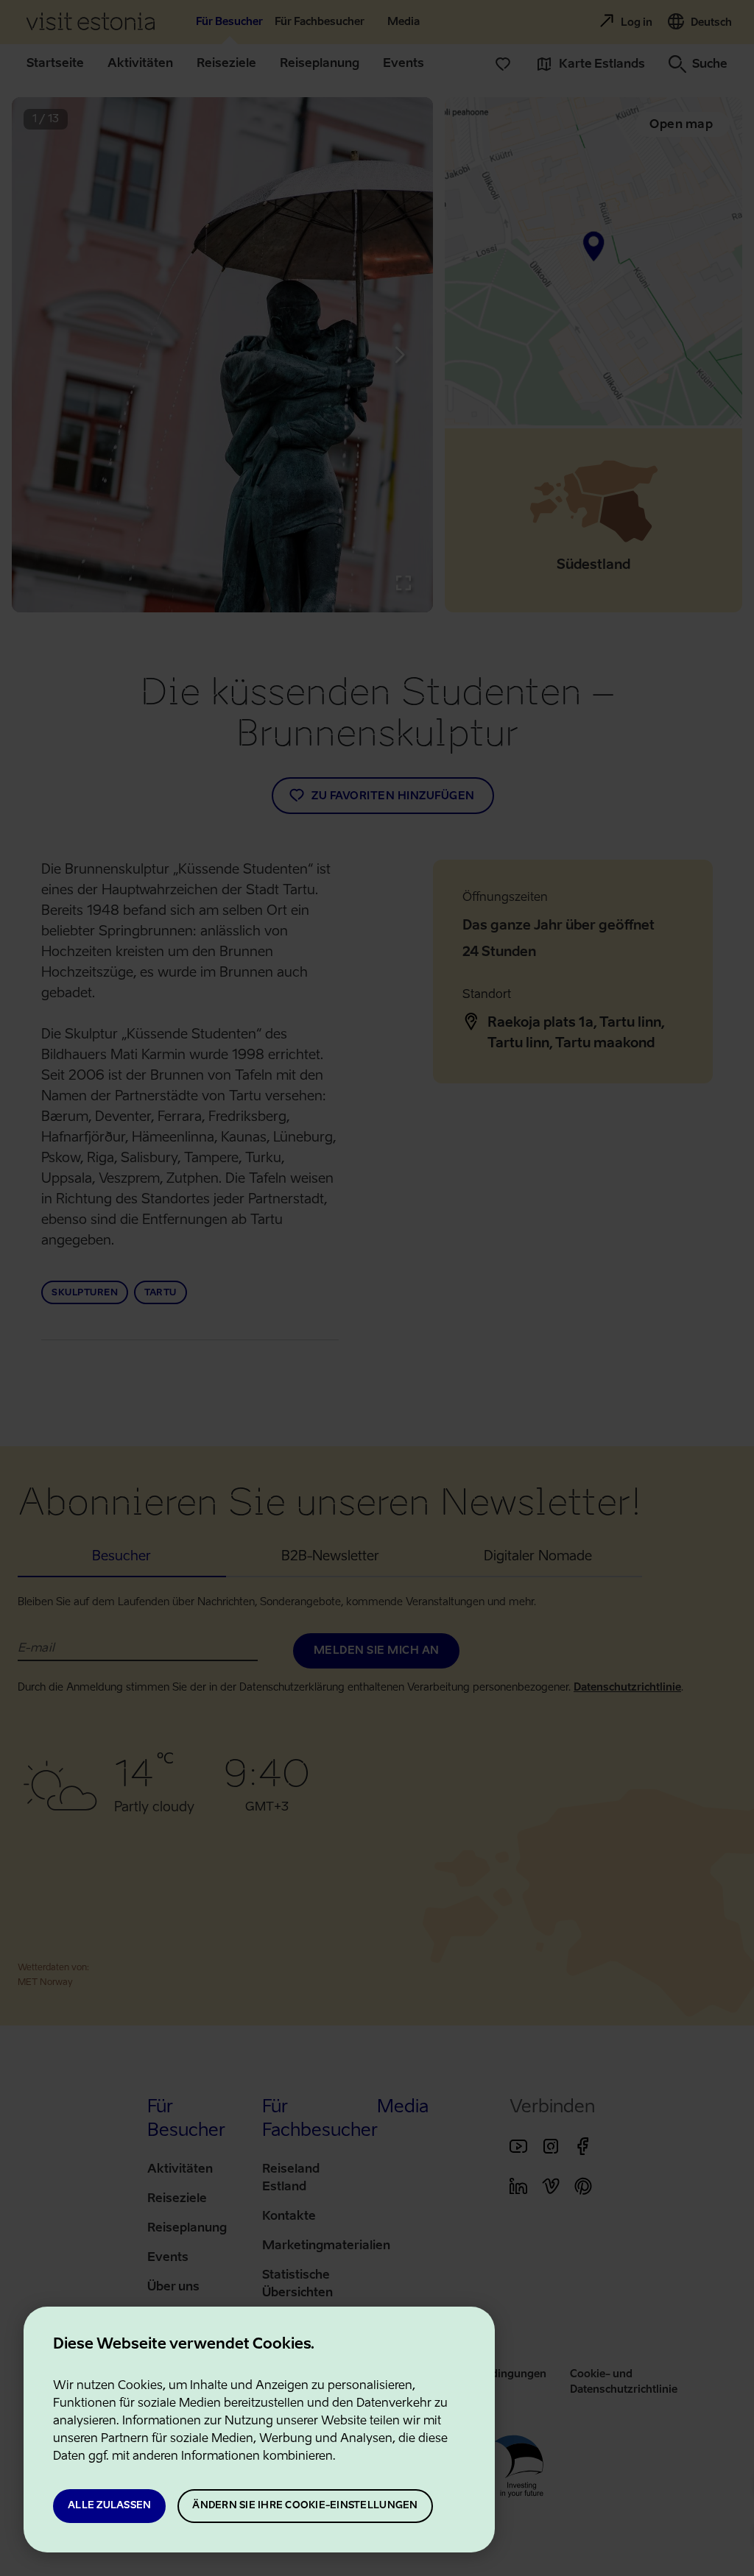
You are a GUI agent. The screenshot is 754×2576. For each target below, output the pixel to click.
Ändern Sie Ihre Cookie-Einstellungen (305, 2506)
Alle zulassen (109, 2506)
